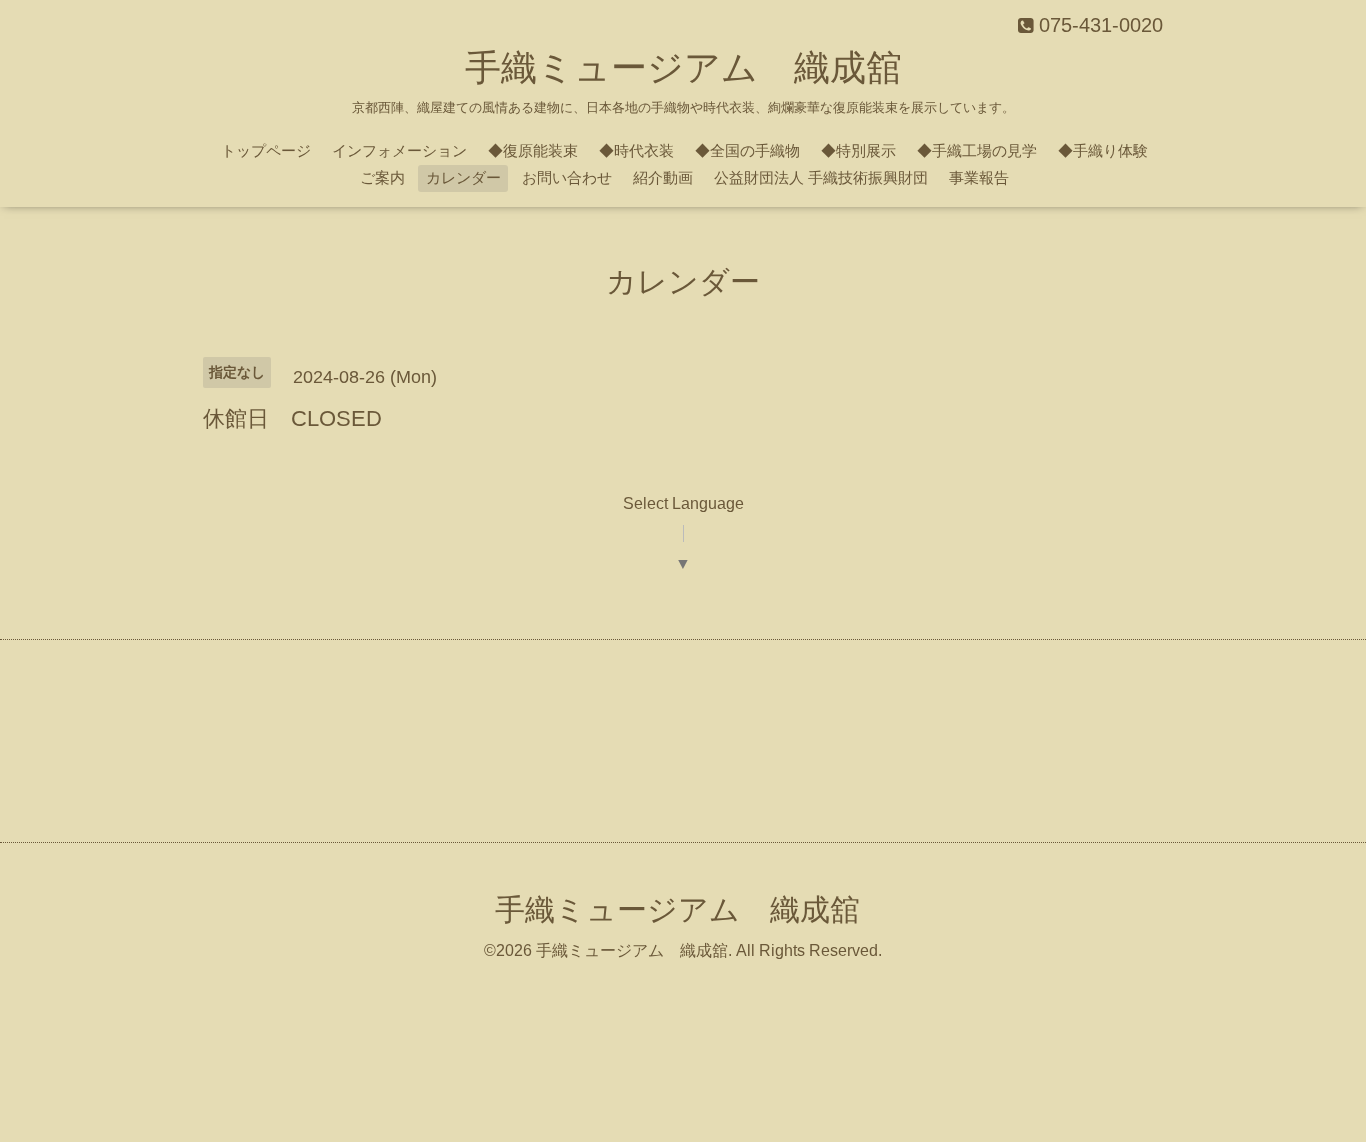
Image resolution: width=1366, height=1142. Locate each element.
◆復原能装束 (533, 150)
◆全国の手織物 (747, 150)
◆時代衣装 (636, 150)
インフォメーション (399, 150)
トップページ (266, 150)
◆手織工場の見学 (977, 150)
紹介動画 (663, 177)
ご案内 (382, 177)
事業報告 (979, 177)
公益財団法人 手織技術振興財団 (821, 177)
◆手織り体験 (1103, 150)
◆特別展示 (858, 150)
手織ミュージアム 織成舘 (683, 67)
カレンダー (463, 177)
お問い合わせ (567, 177)
